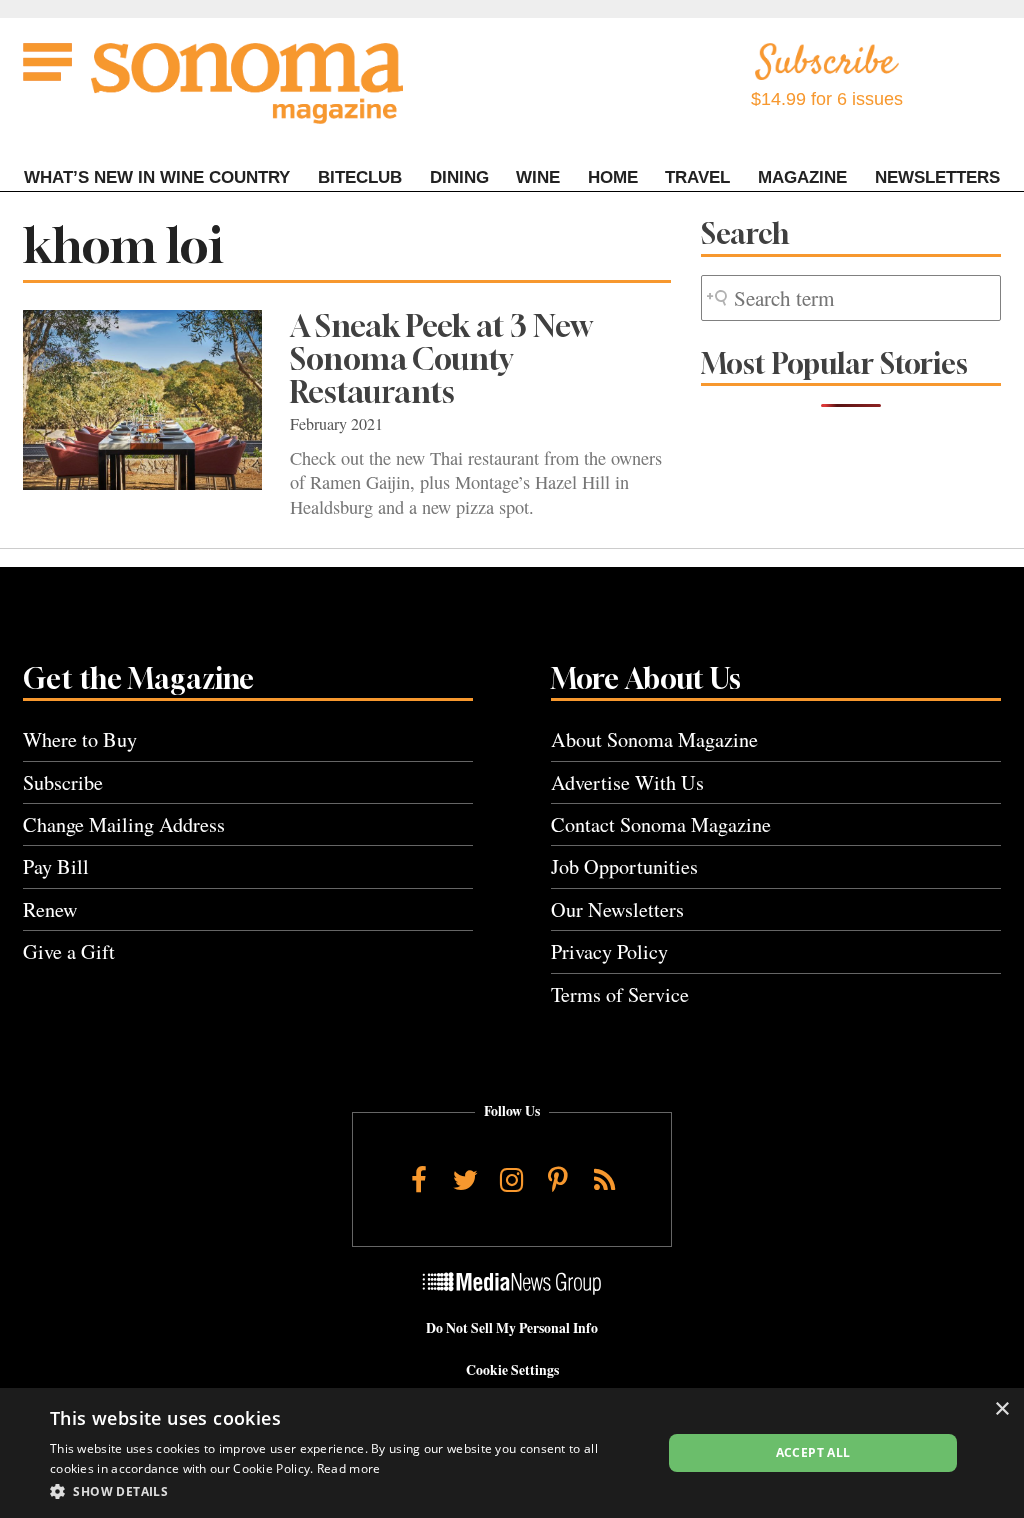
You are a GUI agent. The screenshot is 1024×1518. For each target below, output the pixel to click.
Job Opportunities (624, 866)
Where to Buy (80, 739)
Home (613, 177)
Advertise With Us (627, 782)
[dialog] (512, 1453)
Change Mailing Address (124, 824)
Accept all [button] (813, 1452)
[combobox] (851, 298)
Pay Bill (56, 866)
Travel (697, 177)
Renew (50, 909)
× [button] (1001, 1409)
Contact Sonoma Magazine (661, 824)
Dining (459, 177)
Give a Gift (69, 951)
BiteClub (360, 177)
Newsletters (937, 177)
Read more (349, 1468)
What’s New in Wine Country (157, 177)
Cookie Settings (512, 1370)
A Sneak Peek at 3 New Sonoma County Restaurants (441, 359)
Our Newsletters (617, 909)
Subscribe (63, 782)
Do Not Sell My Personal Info (512, 1328)
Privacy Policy (609, 951)
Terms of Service (620, 994)
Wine (538, 177)
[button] (347, 1491)
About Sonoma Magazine (654, 739)
